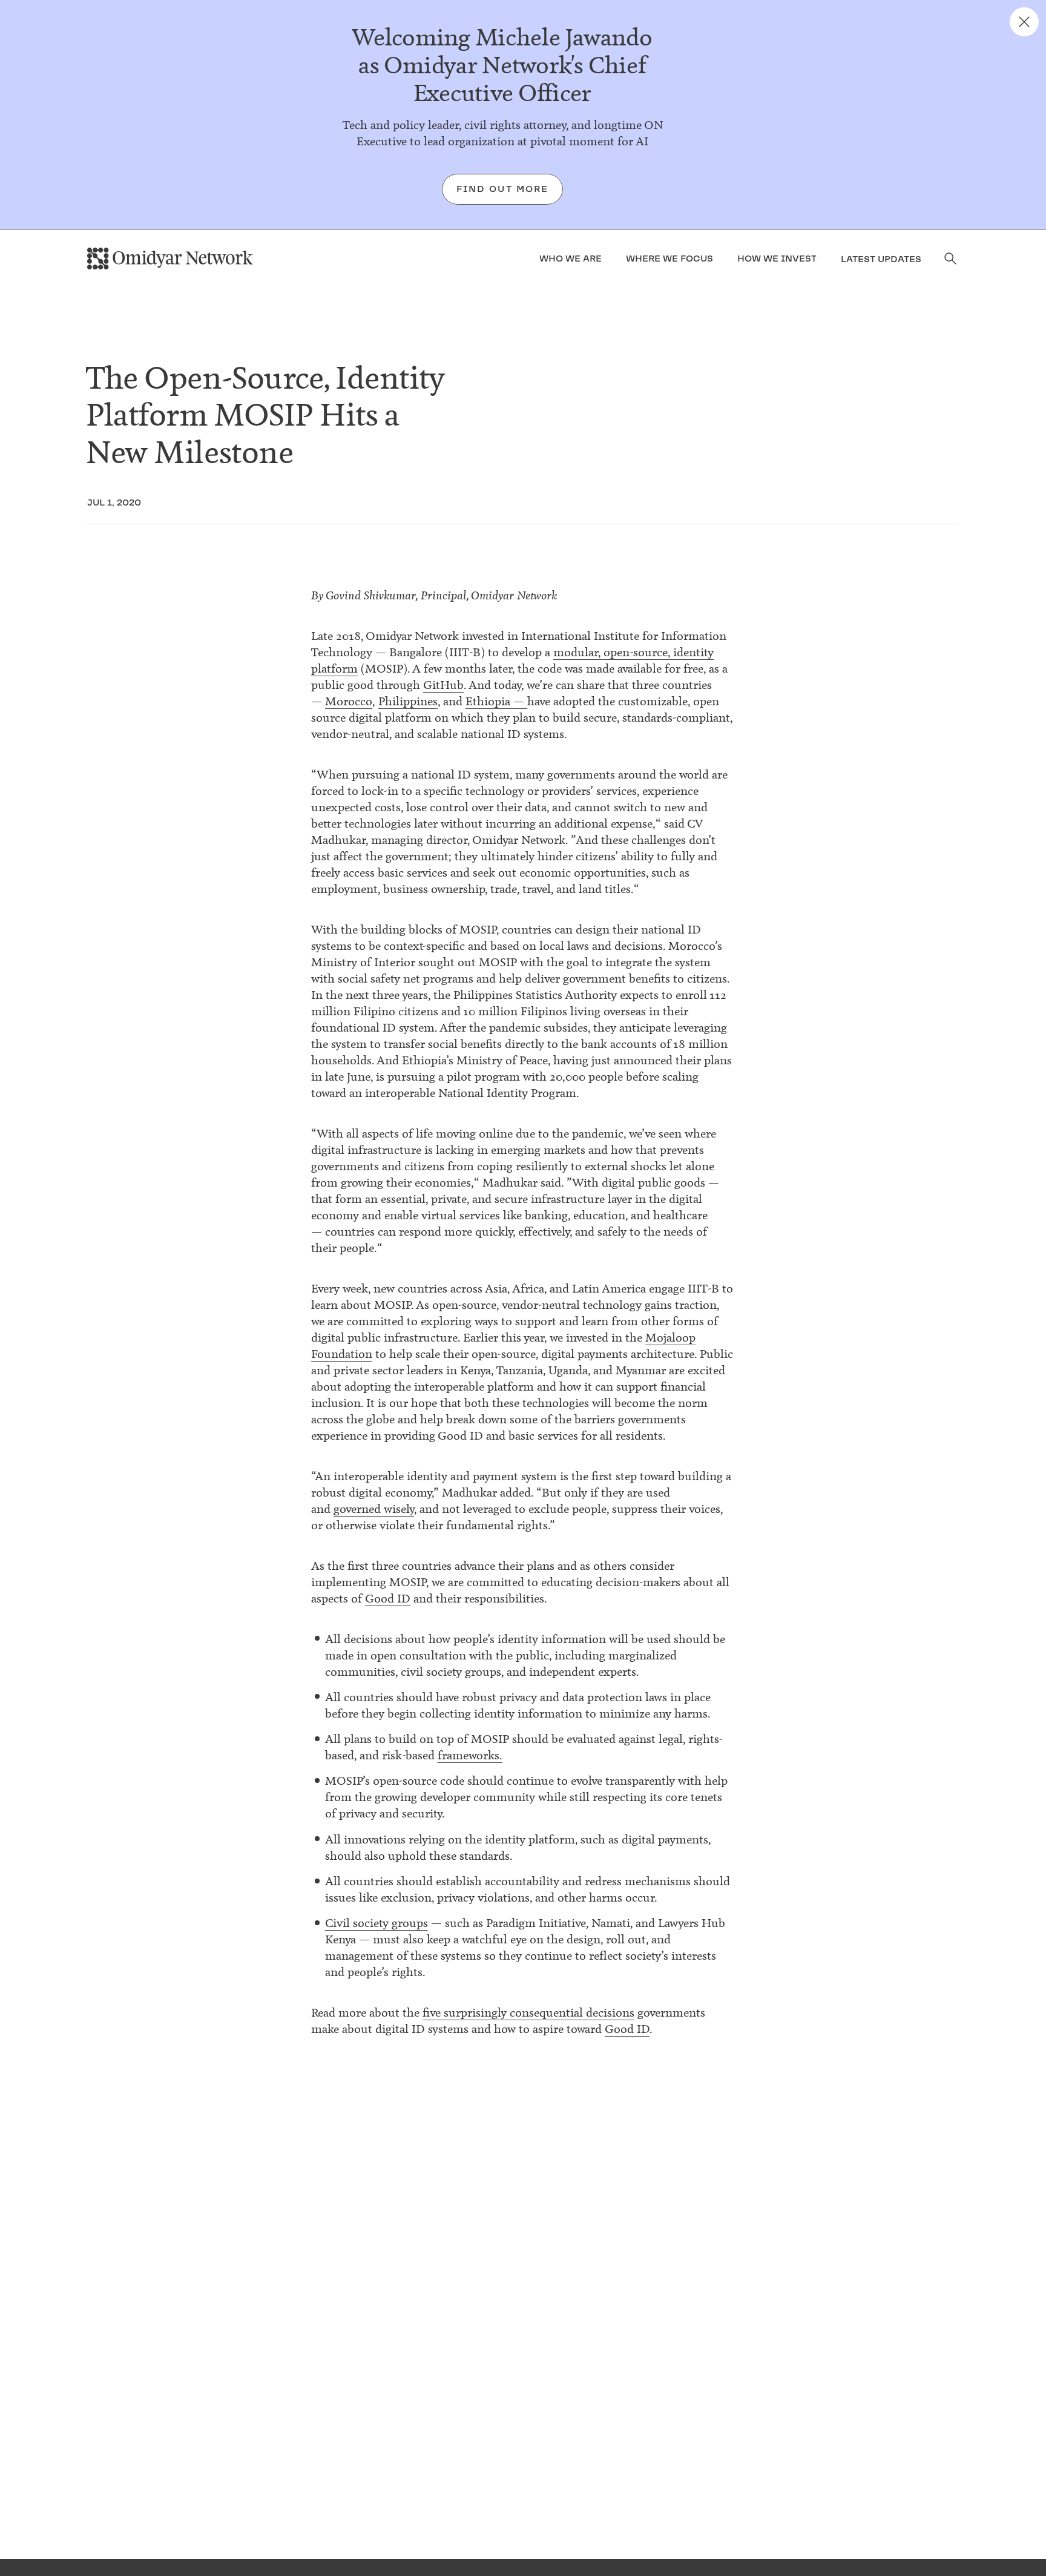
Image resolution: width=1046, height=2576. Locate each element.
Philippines (408, 701)
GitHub (443, 685)
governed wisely (374, 1509)
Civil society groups (377, 1923)
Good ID (388, 1599)
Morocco (349, 701)
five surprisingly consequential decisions (528, 2013)
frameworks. (470, 1755)
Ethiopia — (496, 701)
